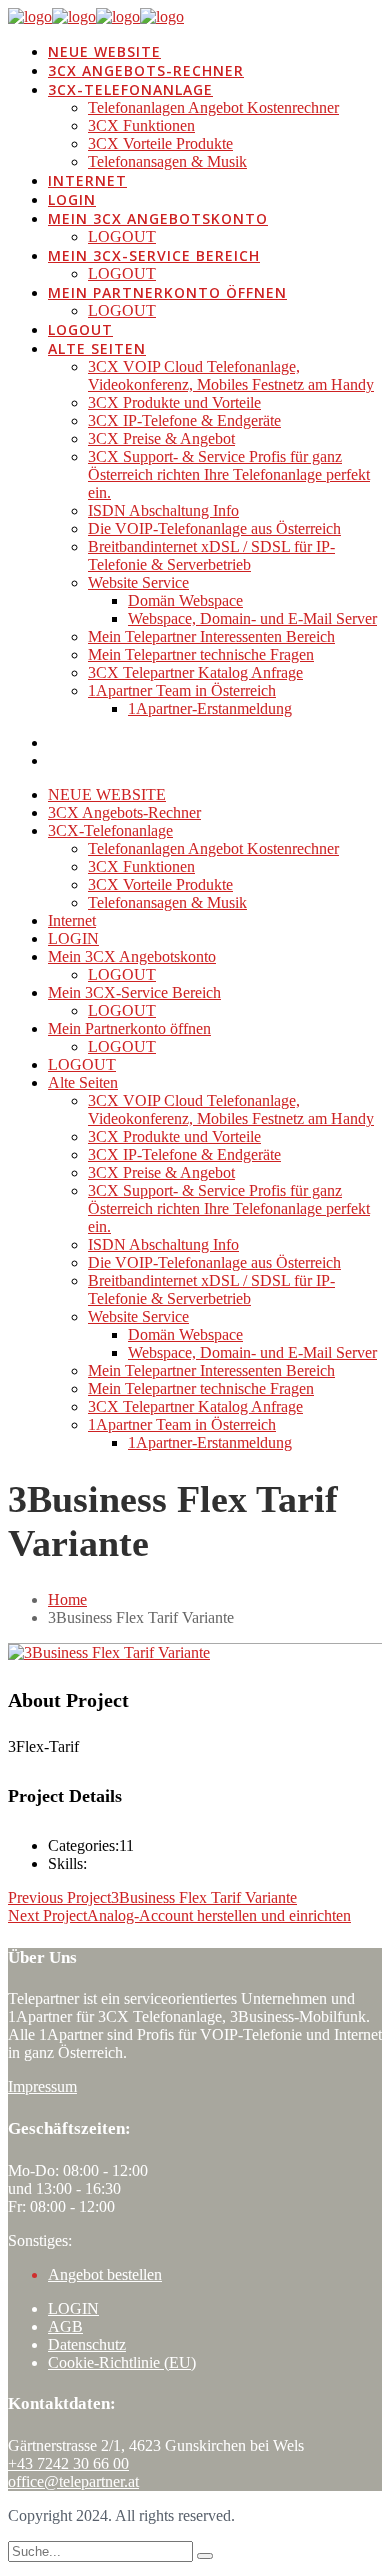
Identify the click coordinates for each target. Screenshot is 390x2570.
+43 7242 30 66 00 (68, 2463)
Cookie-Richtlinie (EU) (122, 2362)
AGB (65, 2326)
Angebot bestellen (105, 2274)
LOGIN (73, 2308)
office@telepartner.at (73, 2481)
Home (67, 1599)
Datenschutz (87, 2344)
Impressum (42, 2086)
